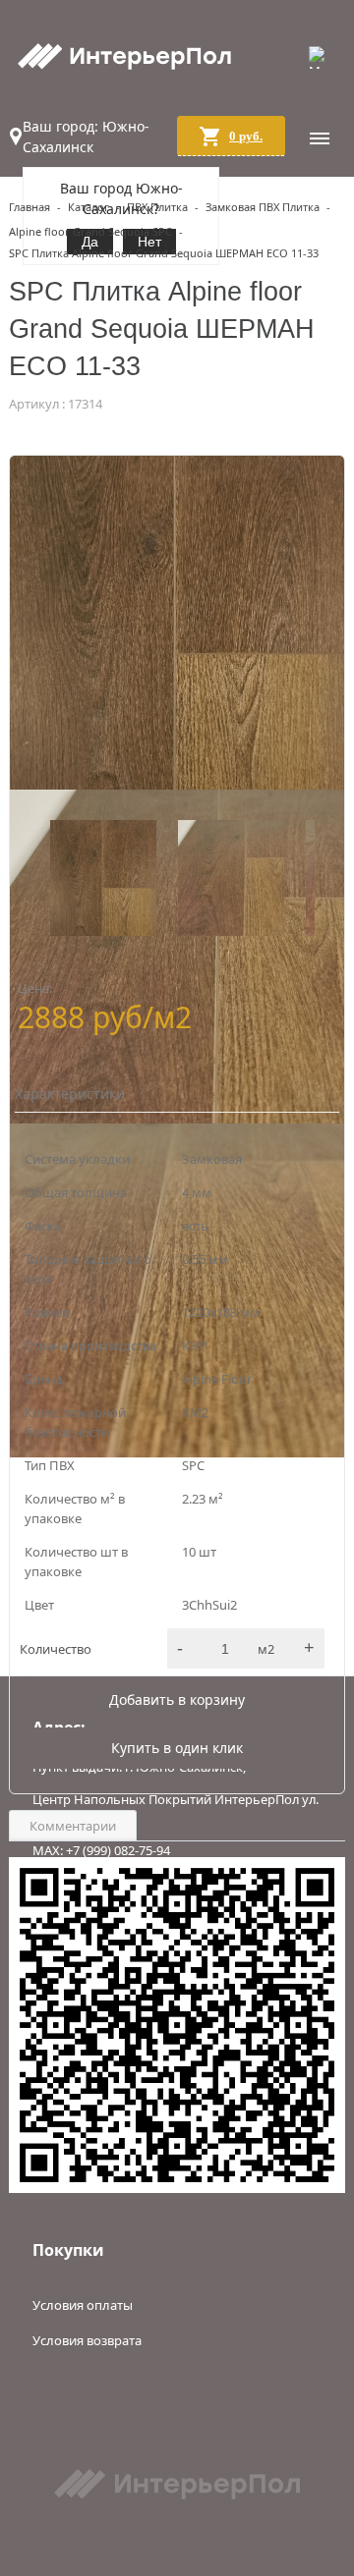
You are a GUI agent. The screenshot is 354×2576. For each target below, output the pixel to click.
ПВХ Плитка (157, 207)
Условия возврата (87, 2340)
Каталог (88, 207)
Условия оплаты (83, 2305)
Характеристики (68, 1094)
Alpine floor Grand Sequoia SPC (90, 231)
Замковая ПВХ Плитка (263, 207)
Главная (29, 207)
